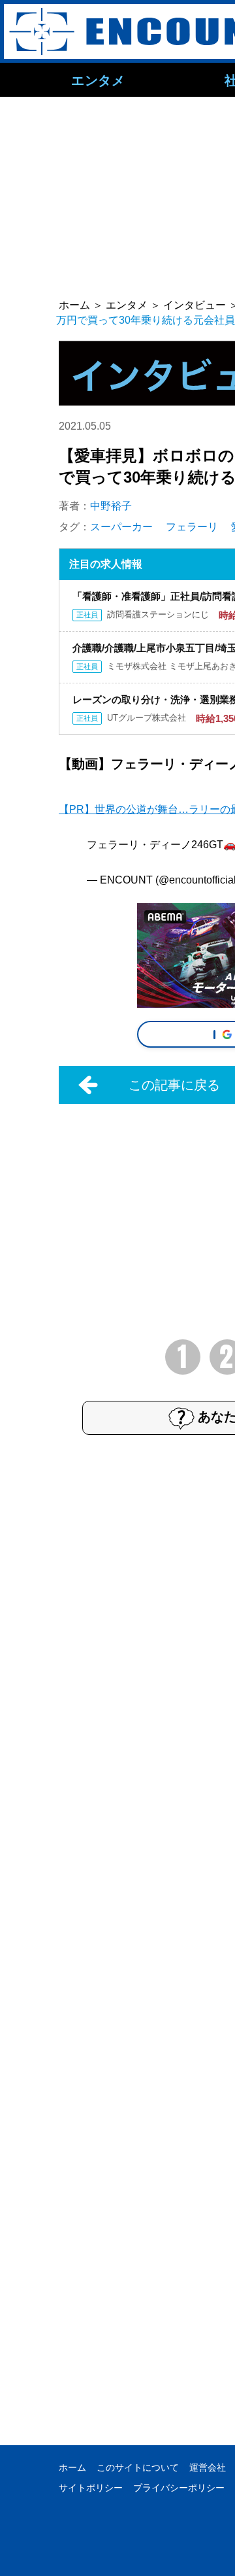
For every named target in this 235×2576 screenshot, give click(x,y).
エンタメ (98, 80)
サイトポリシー (91, 2488)
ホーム (72, 2467)
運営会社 (208, 2467)
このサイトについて (138, 2467)
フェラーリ (192, 527)
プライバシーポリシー (179, 2488)
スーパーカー (121, 527)
